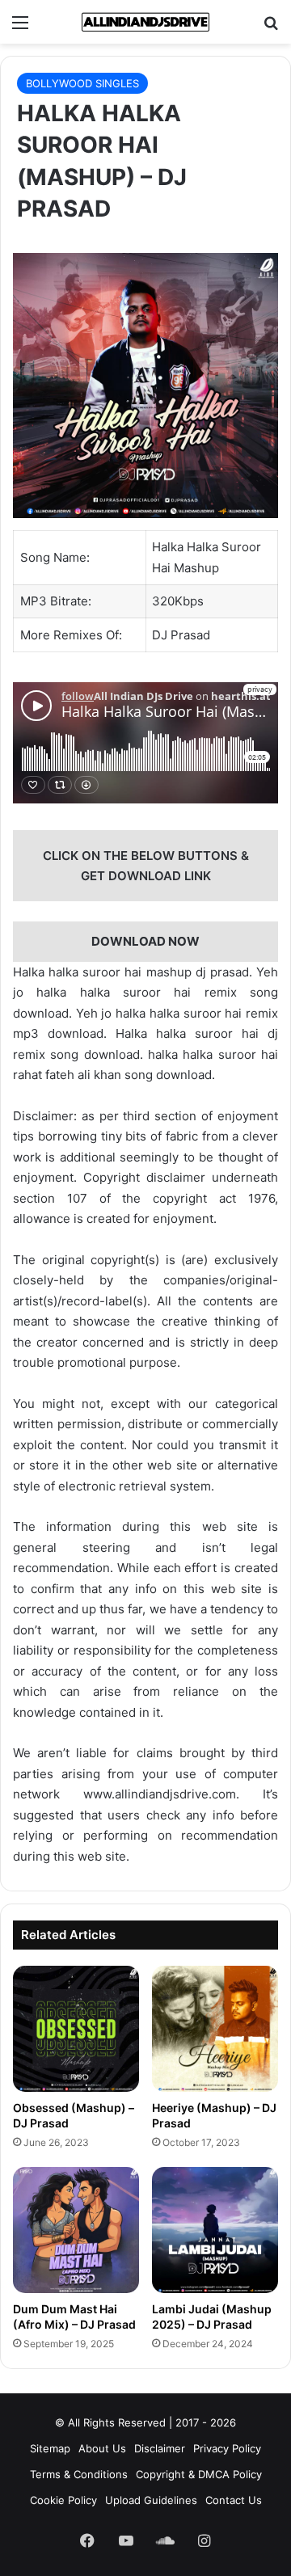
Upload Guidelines (151, 2500)
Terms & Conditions (79, 2474)
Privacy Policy (227, 2448)
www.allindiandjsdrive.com (160, 1794)
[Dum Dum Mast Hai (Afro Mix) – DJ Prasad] (76, 2230)
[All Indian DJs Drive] (145, 22)
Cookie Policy (63, 2500)
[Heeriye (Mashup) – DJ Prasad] (215, 2029)
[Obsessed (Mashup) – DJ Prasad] (76, 2029)
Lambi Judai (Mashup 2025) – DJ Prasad (212, 2317)
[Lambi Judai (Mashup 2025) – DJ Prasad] (215, 2230)
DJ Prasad (181, 635)
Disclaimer (160, 2448)
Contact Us (234, 2500)
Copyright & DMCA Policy (199, 2474)
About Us (102, 2448)
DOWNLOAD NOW (145, 941)
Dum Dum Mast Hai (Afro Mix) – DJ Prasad (74, 2317)
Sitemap (50, 2448)
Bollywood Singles (82, 83)
